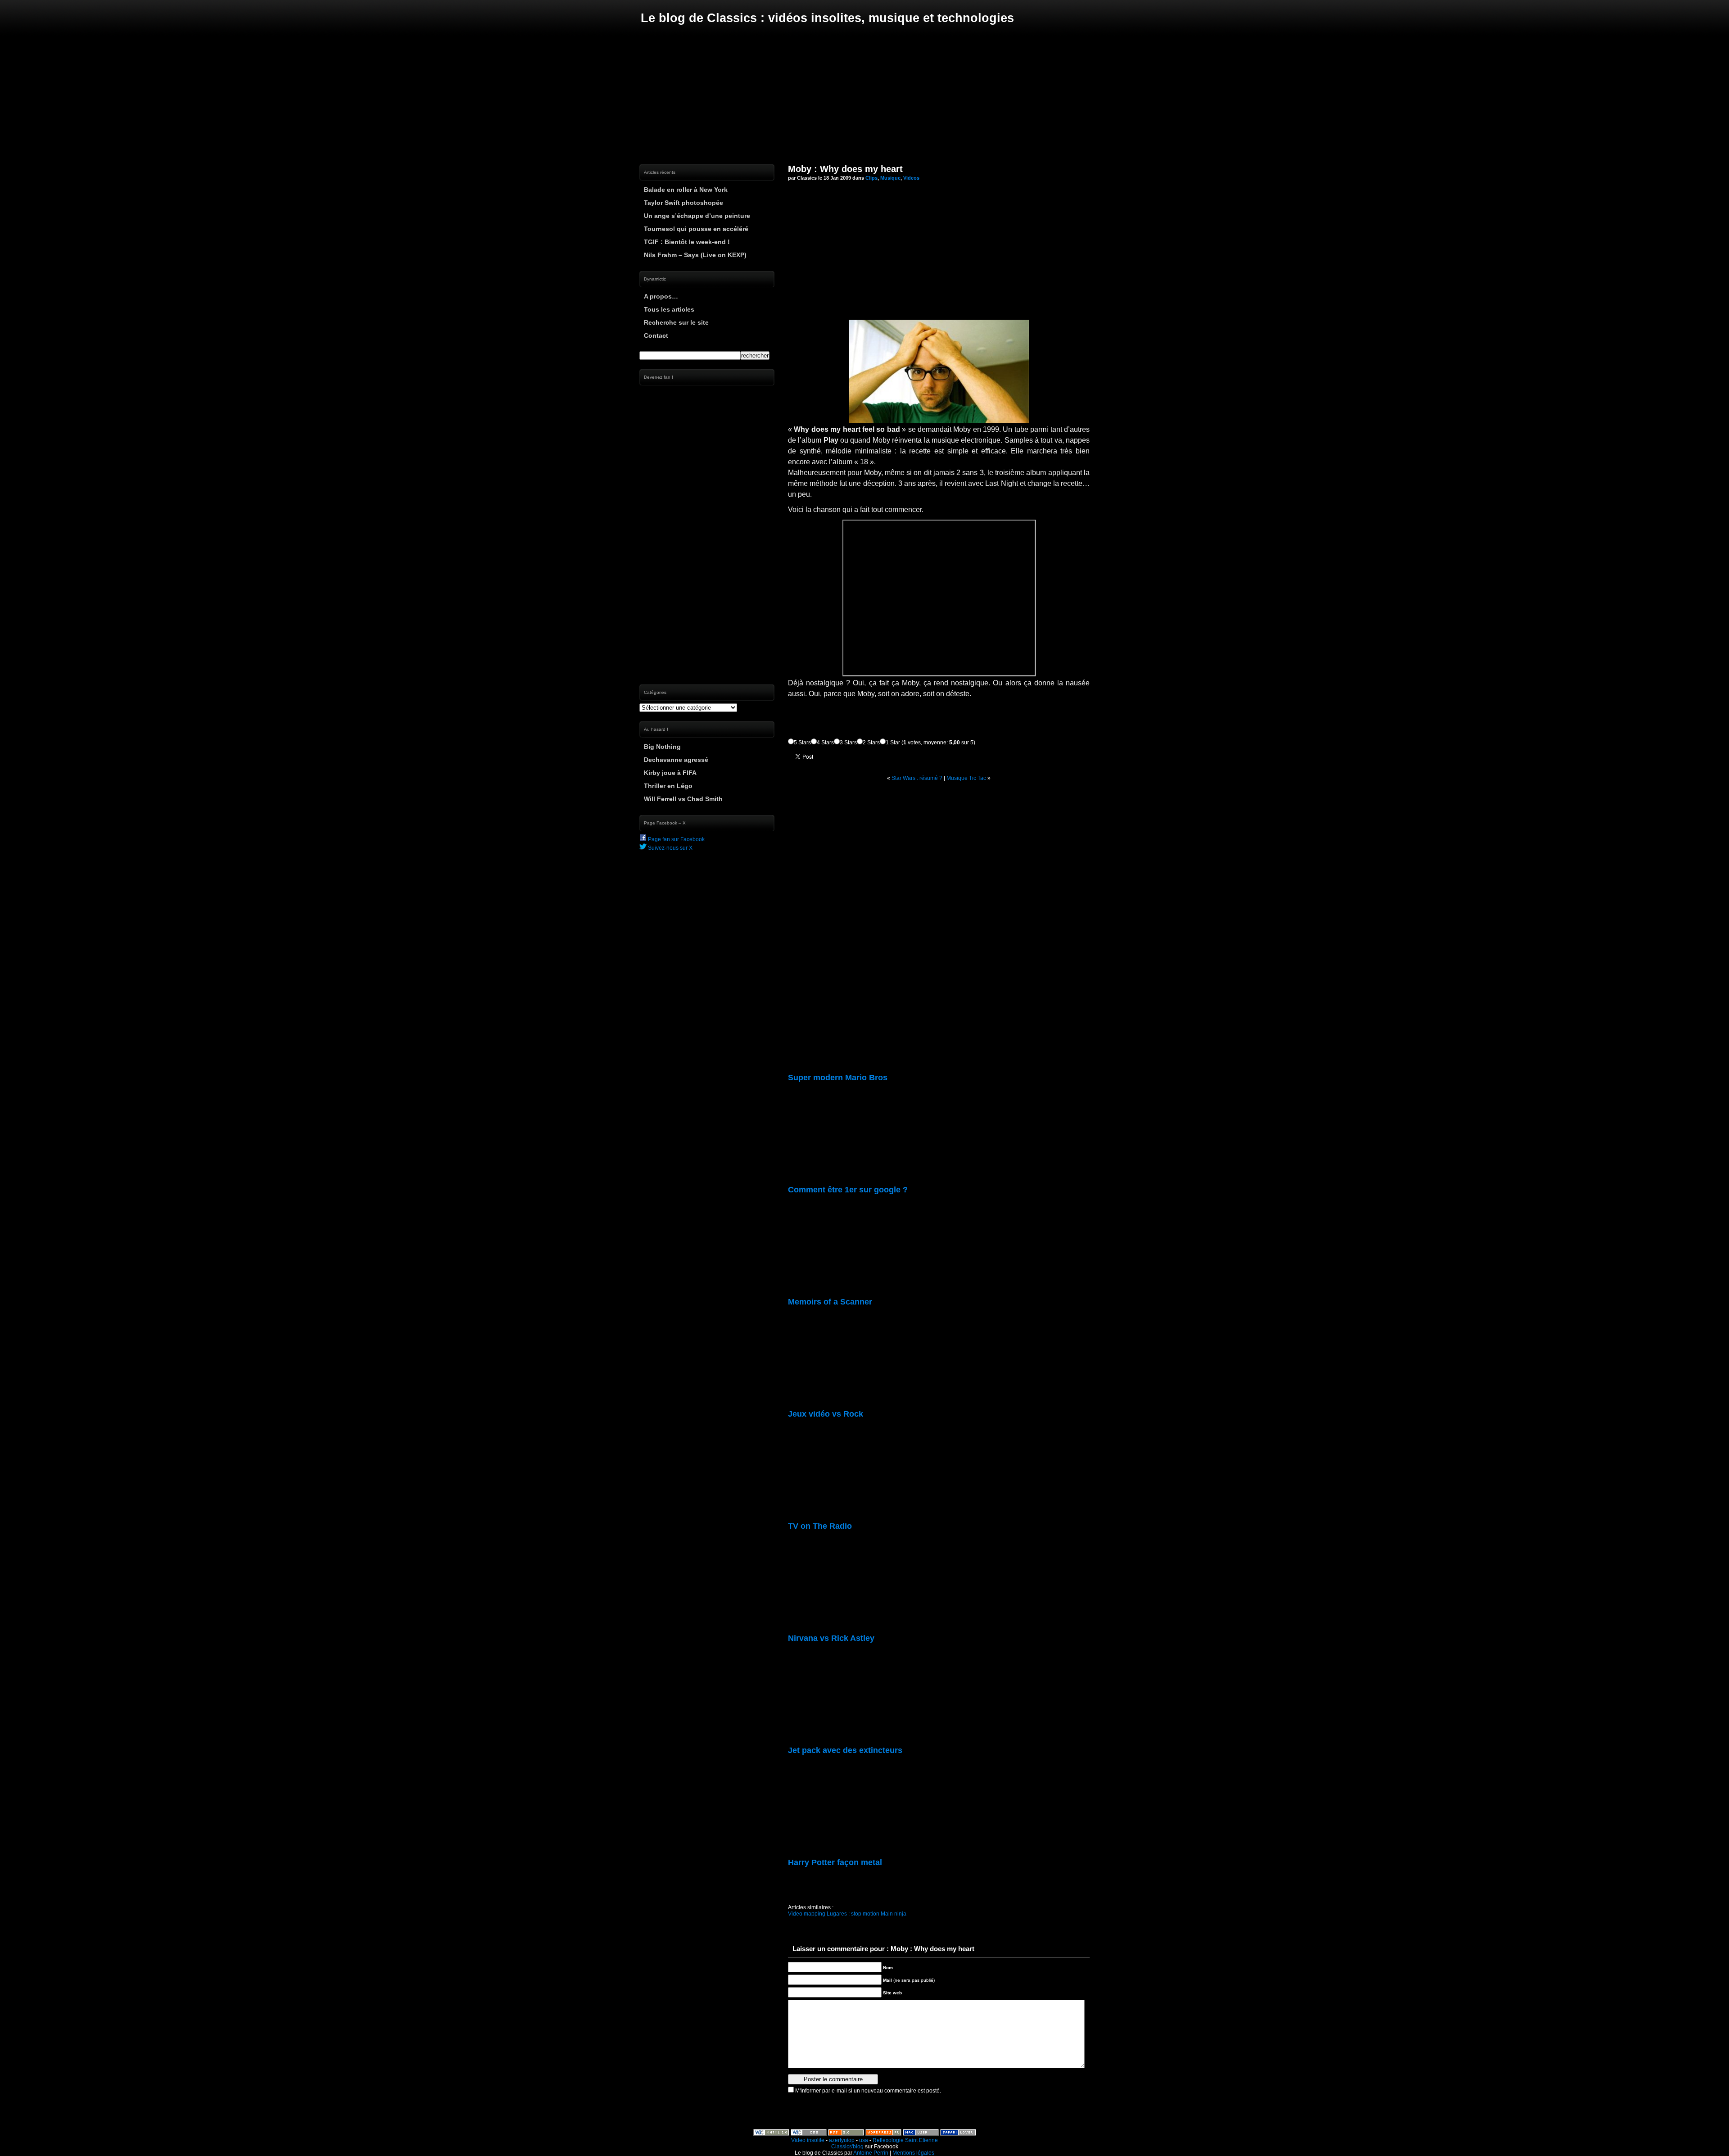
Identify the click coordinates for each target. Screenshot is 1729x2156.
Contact (656, 335)
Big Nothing (662, 747)
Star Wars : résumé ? (917, 778)
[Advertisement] (864, 95)
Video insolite (808, 2140)
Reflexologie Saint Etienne (905, 2140)
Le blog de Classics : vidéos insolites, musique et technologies (827, 18)
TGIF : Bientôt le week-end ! (687, 242)
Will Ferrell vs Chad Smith (683, 799)
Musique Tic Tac (966, 778)
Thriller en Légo (668, 786)
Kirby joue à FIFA (670, 773)
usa (864, 2140)
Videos (911, 178)
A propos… (661, 296)
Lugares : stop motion (853, 1914)
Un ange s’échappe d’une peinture (697, 216)
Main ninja (894, 1914)
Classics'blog (847, 2147)
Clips (871, 178)
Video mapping (807, 1914)
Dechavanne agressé (676, 760)
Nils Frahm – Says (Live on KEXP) (695, 255)
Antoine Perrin (871, 2153)
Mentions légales (913, 2153)
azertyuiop (842, 2140)
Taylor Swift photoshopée (683, 203)
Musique (890, 178)
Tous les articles (669, 309)
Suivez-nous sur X (670, 848)
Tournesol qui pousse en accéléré (696, 229)
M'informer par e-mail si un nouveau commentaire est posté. (868, 2091)
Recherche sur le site (676, 322)
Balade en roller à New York (686, 190)
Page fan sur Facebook (676, 839)
